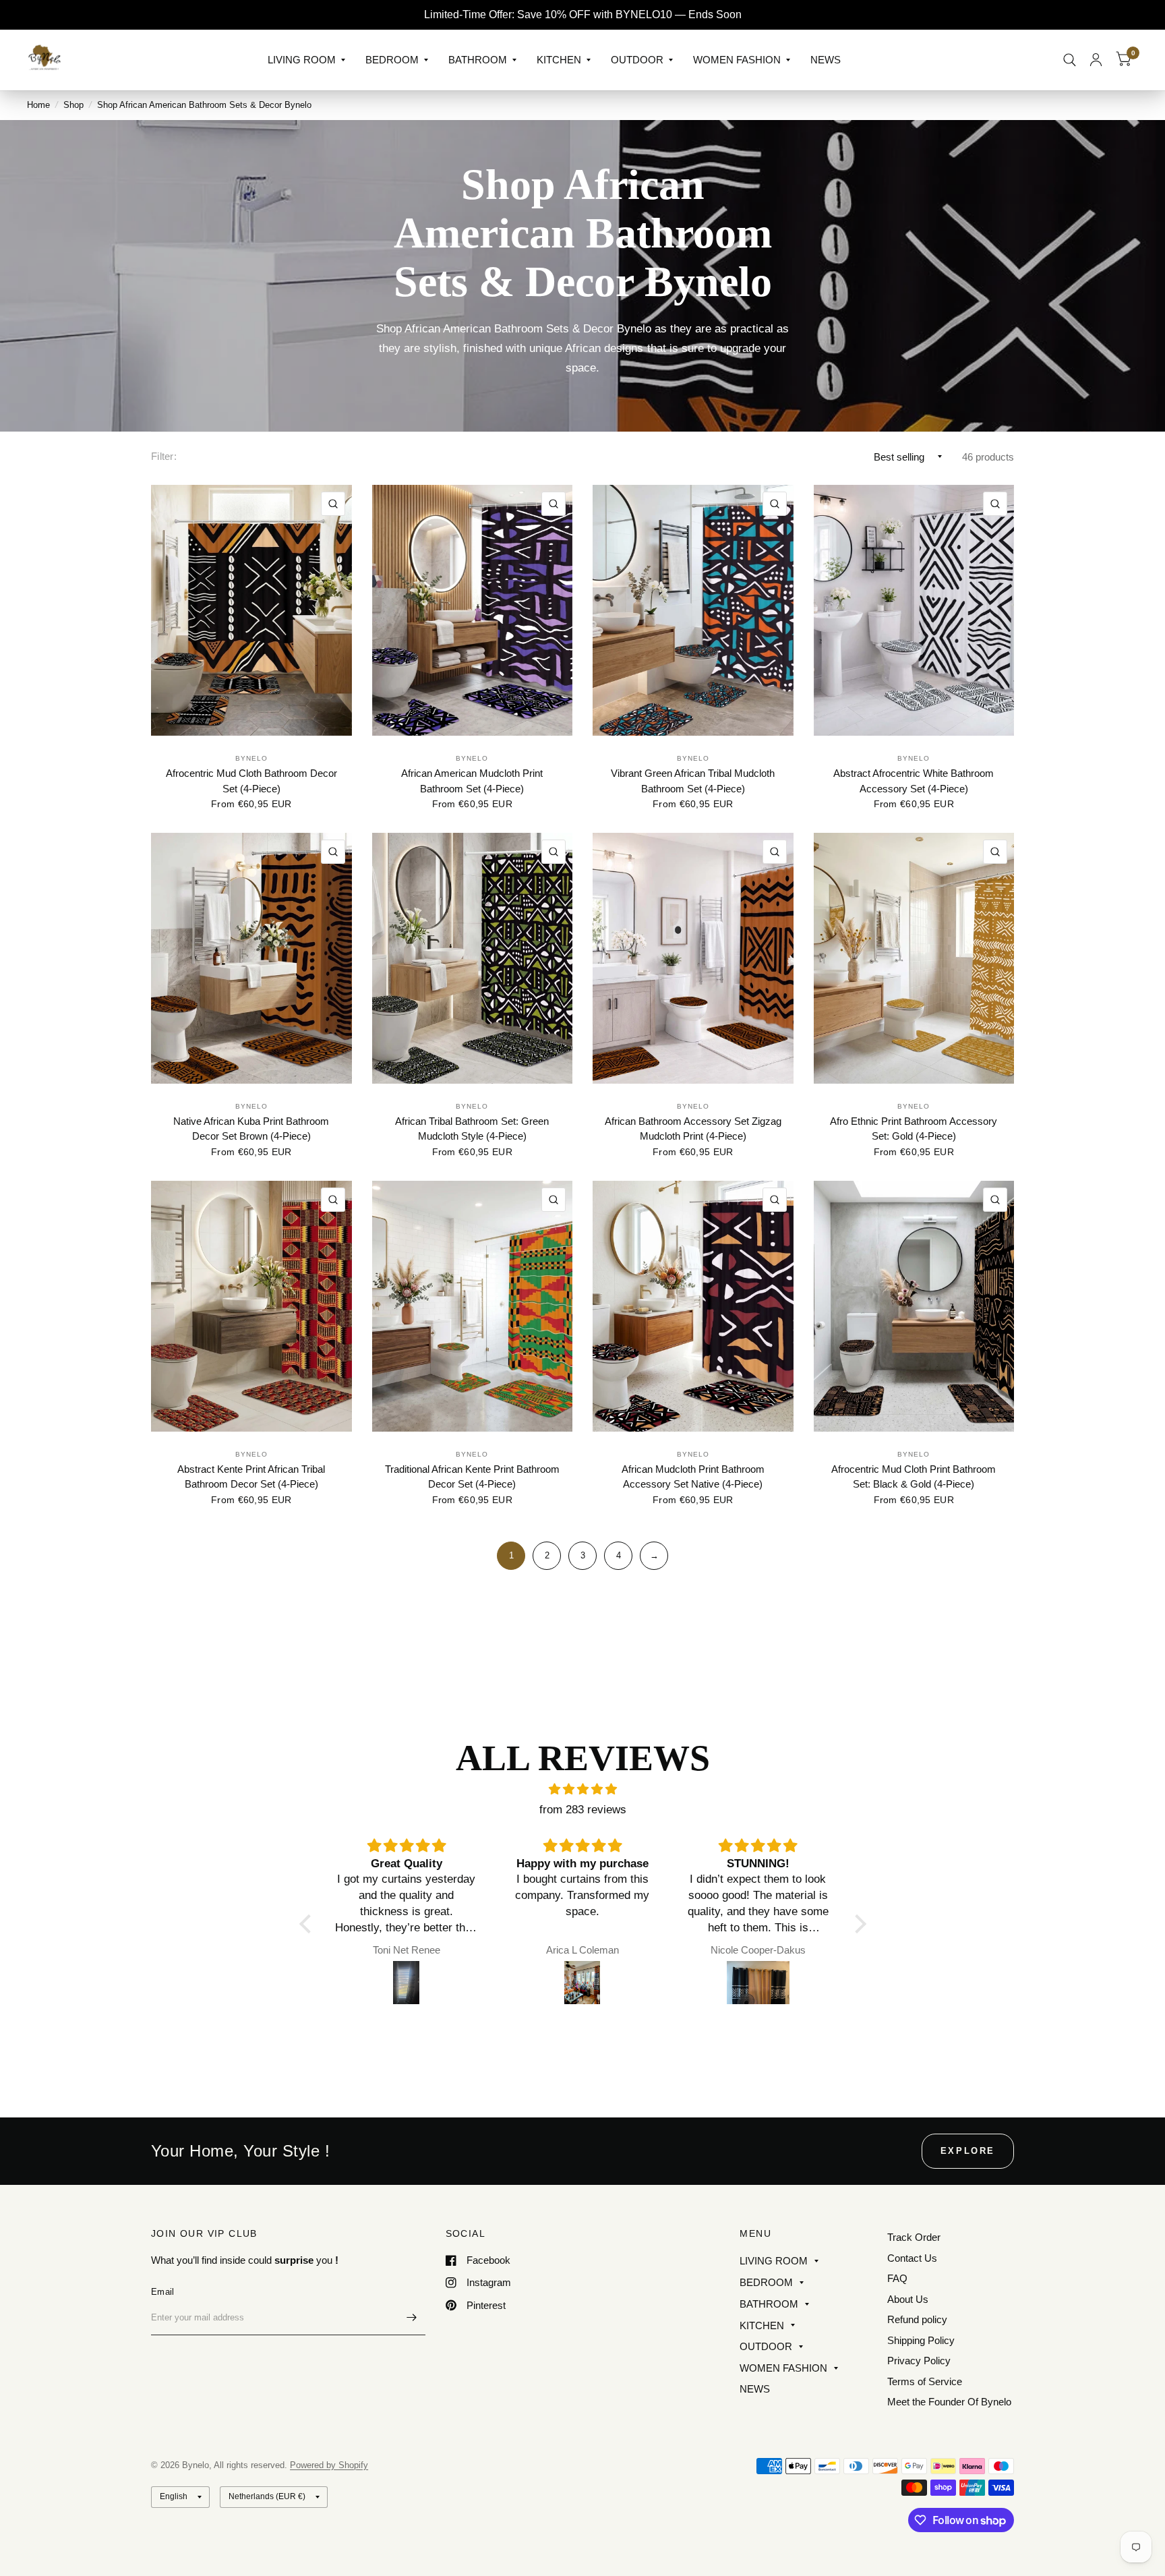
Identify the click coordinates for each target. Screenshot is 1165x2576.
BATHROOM (478, 60)
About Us (908, 2299)
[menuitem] (306, 60)
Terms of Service (925, 2381)
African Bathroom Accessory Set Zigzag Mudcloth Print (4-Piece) (693, 1129)
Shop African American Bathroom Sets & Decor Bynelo (204, 105)
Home (38, 105)
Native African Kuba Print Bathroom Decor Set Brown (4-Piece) (251, 1129)
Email (162, 2292)
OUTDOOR (637, 60)
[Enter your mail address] (412, 2318)
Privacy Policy (919, 2361)
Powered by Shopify (329, 2465)
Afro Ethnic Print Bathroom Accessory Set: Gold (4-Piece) (914, 1129)
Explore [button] (968, 2151)
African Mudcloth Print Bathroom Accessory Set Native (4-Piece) (693, 1477)
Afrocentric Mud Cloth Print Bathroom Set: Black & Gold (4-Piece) (914, 1477)
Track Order (914, 2237)
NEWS (826, 60)
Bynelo (251, 758)
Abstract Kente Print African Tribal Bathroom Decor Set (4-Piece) (251, 1477)
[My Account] (1096, 60)
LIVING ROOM (302, 60)
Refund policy (917, 2319)
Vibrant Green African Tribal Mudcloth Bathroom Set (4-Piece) (693, 781)
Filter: (164, 456)
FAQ (897, 2278)
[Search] (1070, 60)
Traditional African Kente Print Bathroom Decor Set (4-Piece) (472, 1477)
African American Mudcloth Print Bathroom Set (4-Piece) (472, 781)
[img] (583, 1789)
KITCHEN (559, 60)
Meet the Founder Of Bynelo (949, 2402)
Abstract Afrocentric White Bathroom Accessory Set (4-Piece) (914, 781)
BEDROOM (392, 60)
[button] (308, 1923)
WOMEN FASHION (737, 60)
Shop (73, 105)
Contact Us (912, 2258)
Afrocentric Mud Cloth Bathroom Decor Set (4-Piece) (251, 781)
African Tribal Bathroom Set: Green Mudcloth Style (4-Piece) (472, 1129)
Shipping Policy (921, 2340)
